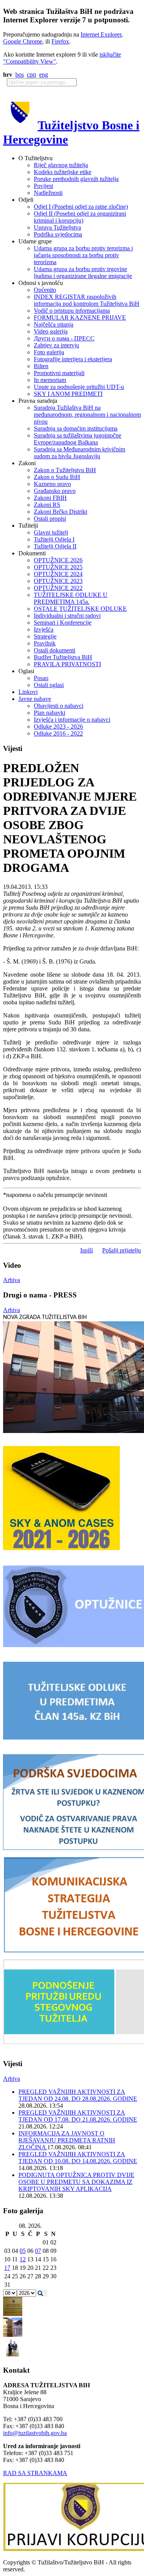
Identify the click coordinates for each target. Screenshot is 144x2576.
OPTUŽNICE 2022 (58, 588)
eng (44, 75)
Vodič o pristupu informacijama (72, 311)
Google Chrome (23, 41)
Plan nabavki (50, 713)
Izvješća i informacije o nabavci (72, 720)
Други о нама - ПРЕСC (64, 338)
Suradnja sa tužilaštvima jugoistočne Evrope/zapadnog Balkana (78, 439)
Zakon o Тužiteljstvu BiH (65, 470)
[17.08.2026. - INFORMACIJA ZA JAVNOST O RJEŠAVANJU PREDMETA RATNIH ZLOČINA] (13, 2314)
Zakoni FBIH (50, 498)
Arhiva (12, 1280)
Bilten (41, 366)
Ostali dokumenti (55, 650)
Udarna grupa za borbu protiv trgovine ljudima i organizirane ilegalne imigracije (83, 272)
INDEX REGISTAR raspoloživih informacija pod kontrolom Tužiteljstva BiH (87, 300)
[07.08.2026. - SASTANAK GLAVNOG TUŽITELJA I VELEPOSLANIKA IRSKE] (13, 2356)
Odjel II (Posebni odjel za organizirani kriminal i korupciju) (80, 217)
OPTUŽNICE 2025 (58, 567)
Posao (41, 678)
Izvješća (44, 629)
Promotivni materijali (59, 373)
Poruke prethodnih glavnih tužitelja (76, 179)
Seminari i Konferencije (63, 623)
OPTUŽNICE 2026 (58, 560)
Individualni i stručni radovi (67, 616)
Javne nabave (35, 699)
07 (38, 2251)
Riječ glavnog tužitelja (61, 165)
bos (20, 75)
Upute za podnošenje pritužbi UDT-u (79, 387)
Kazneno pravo (52, 484)
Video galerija (51, 331)
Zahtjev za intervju (56, 345)
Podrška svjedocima (58, 234)
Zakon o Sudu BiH (57, 477)
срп (31, 75)
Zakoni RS (47, 505)
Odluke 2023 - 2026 (58, 727)
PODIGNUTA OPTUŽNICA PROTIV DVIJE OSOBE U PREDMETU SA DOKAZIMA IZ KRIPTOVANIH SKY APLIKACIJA (76, 2182)
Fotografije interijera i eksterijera (73, 359)
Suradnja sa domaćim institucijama (76, 428)
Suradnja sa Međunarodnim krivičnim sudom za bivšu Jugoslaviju (79, 453)
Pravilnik (45, 643)
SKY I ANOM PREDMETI (68, 394)
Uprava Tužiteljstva (57, 227)
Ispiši (87, 1250)
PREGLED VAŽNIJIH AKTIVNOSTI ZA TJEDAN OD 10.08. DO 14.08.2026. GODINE (78, 2158)
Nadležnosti (48, 193)
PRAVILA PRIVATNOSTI (67, 664)
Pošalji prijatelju (122, 1250)
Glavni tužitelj (51, 532)
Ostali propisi (50, 519)
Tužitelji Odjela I (54, 539)
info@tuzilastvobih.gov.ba (35, 2433)
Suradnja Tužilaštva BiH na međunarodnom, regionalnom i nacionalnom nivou (87, 415)
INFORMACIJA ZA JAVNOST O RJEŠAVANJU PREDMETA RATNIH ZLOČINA (67, 2140)
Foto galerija (49, 352)
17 (7, 2268)
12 (23, 2259)
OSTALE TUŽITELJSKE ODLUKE (80, 609)
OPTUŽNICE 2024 (58, 574)
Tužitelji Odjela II (55, 546)
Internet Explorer (101, 34)
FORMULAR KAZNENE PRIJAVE (80, 318)
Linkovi (28, 692)
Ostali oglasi (49, 685)
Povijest (43, 186)
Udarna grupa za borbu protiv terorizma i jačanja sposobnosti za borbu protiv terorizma (83, 255)
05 (23, 2251)
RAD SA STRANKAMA (35, 2473)
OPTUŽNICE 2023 (58, 581)
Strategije (45, 636)
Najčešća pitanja (54, 324)
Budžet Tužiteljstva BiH (63, 657)
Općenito (45, 290)
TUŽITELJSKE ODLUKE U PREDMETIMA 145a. (71, 598)
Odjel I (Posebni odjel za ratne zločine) (81, 207)
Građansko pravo (55, 491)
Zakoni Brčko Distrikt (60, 512)
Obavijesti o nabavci (59, 706)
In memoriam (50, 380)
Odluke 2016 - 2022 (58, 733)
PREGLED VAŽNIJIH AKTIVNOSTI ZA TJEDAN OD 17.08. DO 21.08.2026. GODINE (78, 2116)
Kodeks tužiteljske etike (63, 172)
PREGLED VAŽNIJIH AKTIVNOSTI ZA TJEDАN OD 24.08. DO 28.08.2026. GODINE (78, 2095)
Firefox (60, 41)
